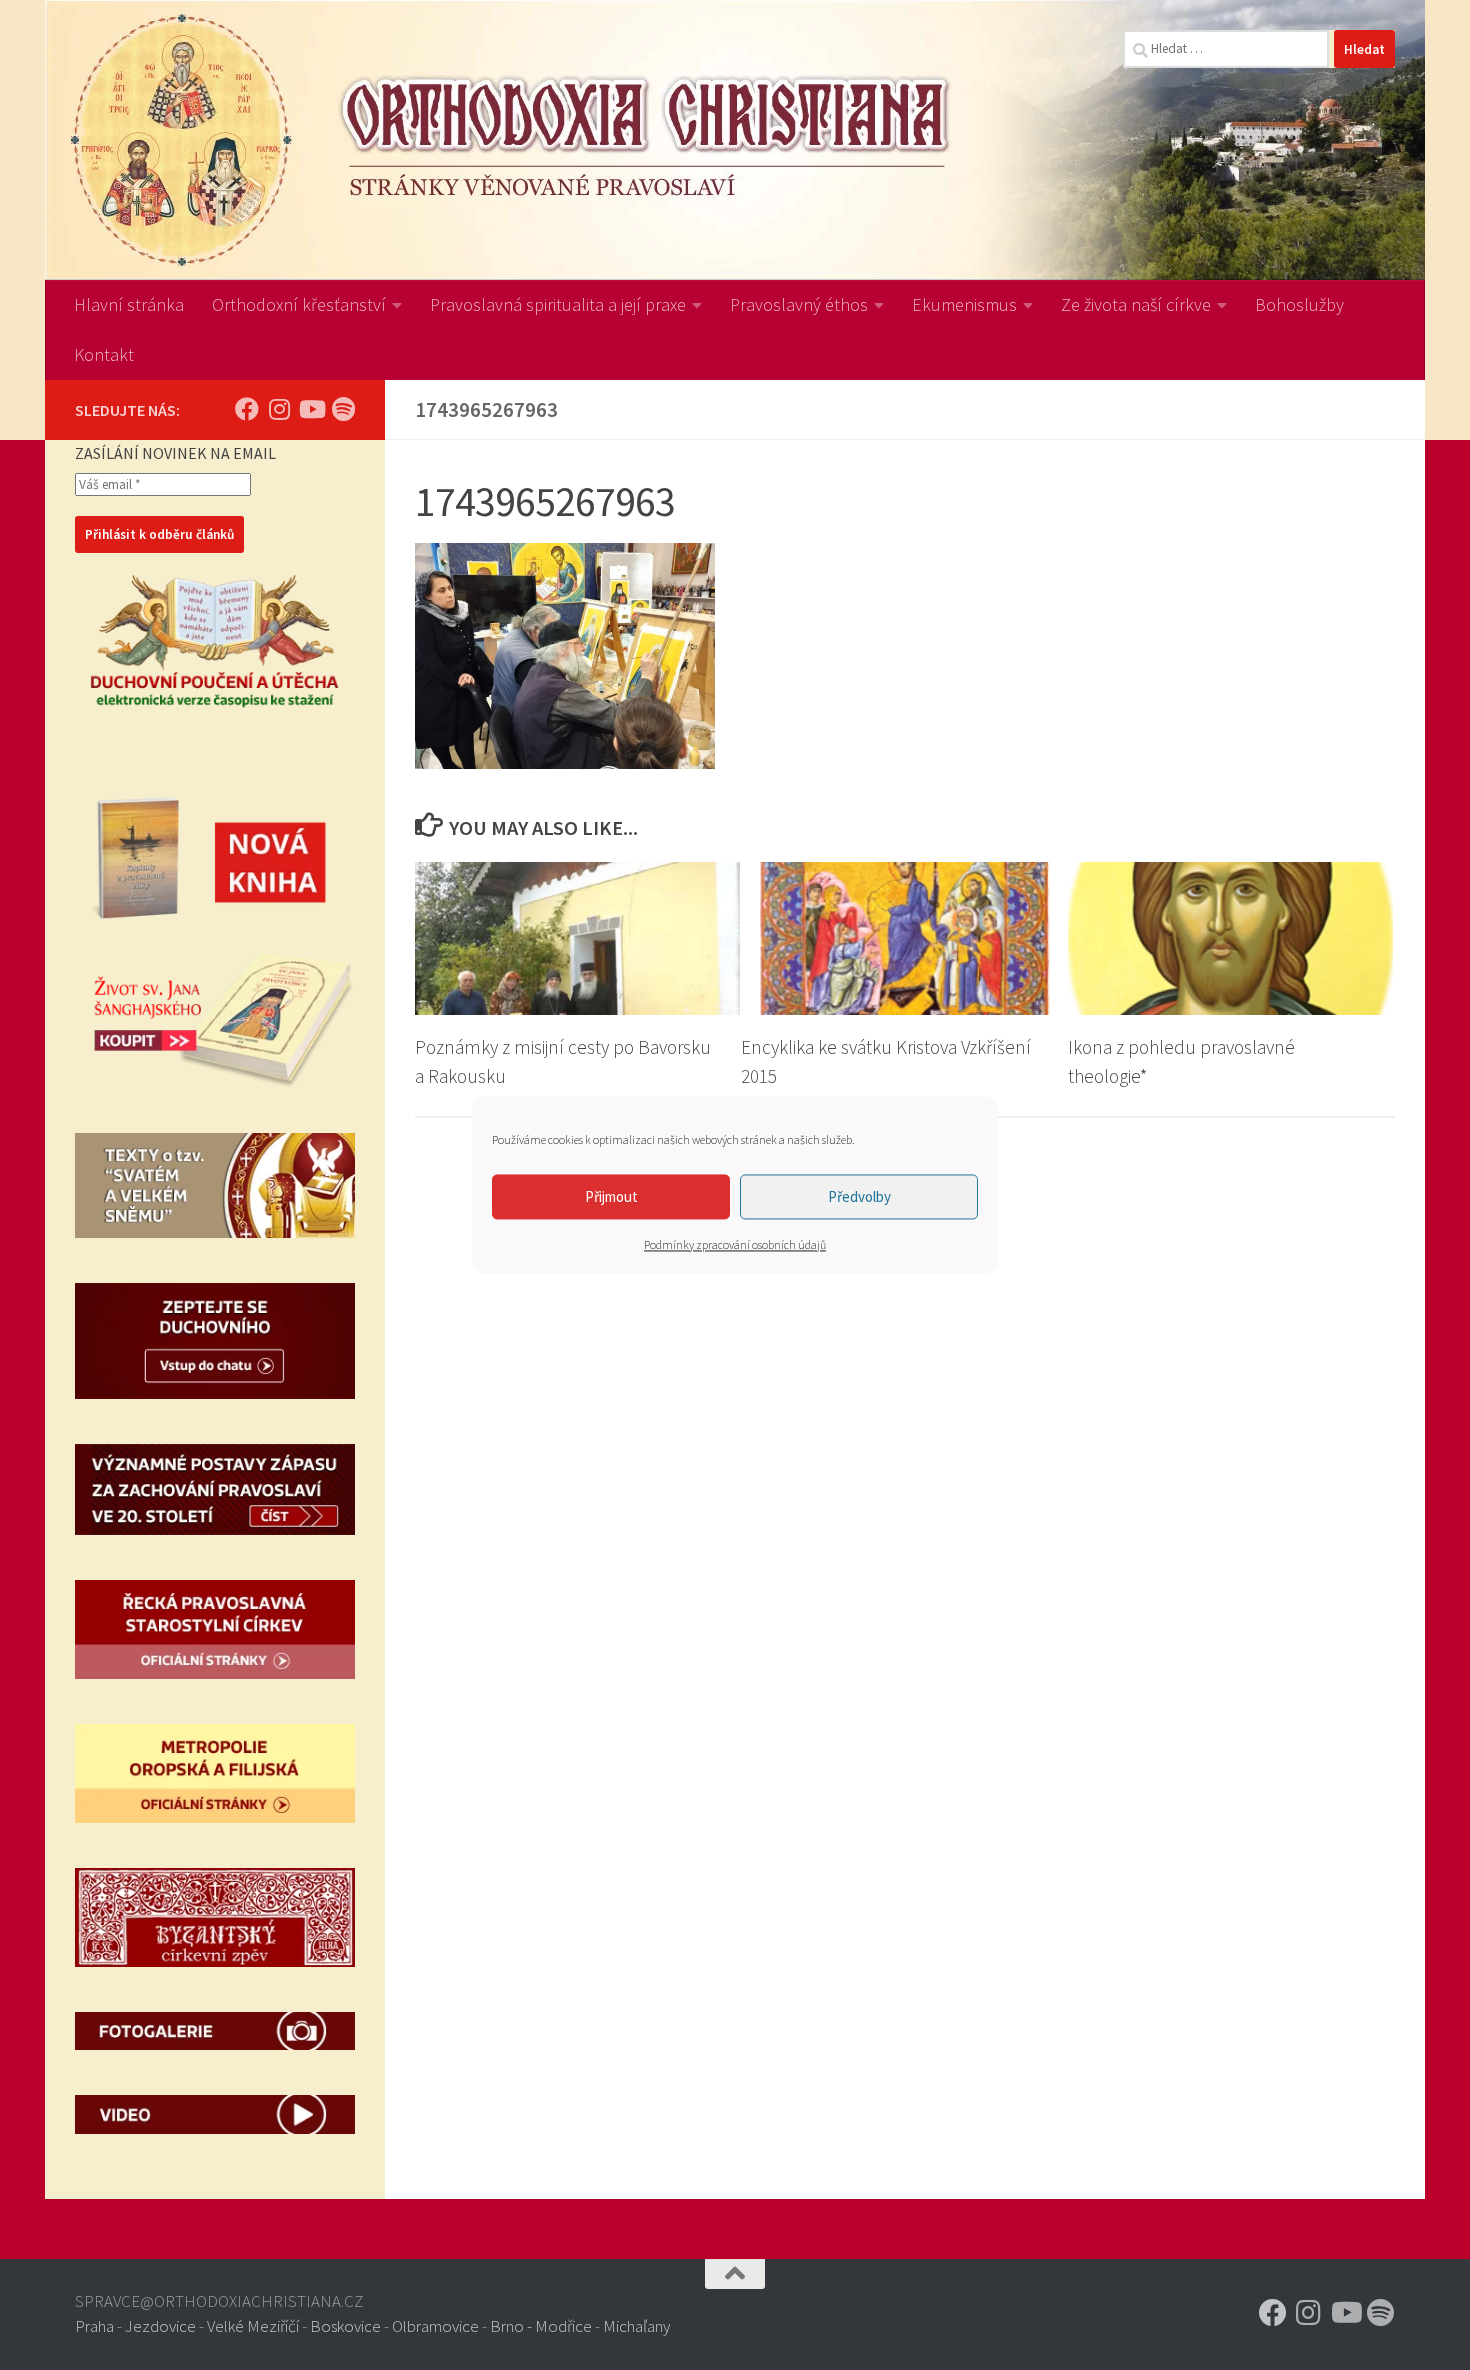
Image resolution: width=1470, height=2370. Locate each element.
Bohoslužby (1299, 304)
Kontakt (104, 354)
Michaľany (636, 2326)
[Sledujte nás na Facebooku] (247, 409)
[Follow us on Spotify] (343, 409)
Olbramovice (435, 2326)
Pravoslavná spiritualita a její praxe (558, 304)
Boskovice (345, 2326)
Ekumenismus (964, 304)
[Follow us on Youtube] (311, 409)
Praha (94, 2326)
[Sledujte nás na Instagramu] (279, 409)
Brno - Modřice (541, 2326)
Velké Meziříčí (253, 2326)
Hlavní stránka (129, 304)
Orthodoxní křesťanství (299, 304)
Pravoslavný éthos (799, 304)
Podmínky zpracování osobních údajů (735, 1244)
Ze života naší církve (1136, 304)
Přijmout (611, 1196)
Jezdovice (160, 2326)
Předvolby (859, 1196)
